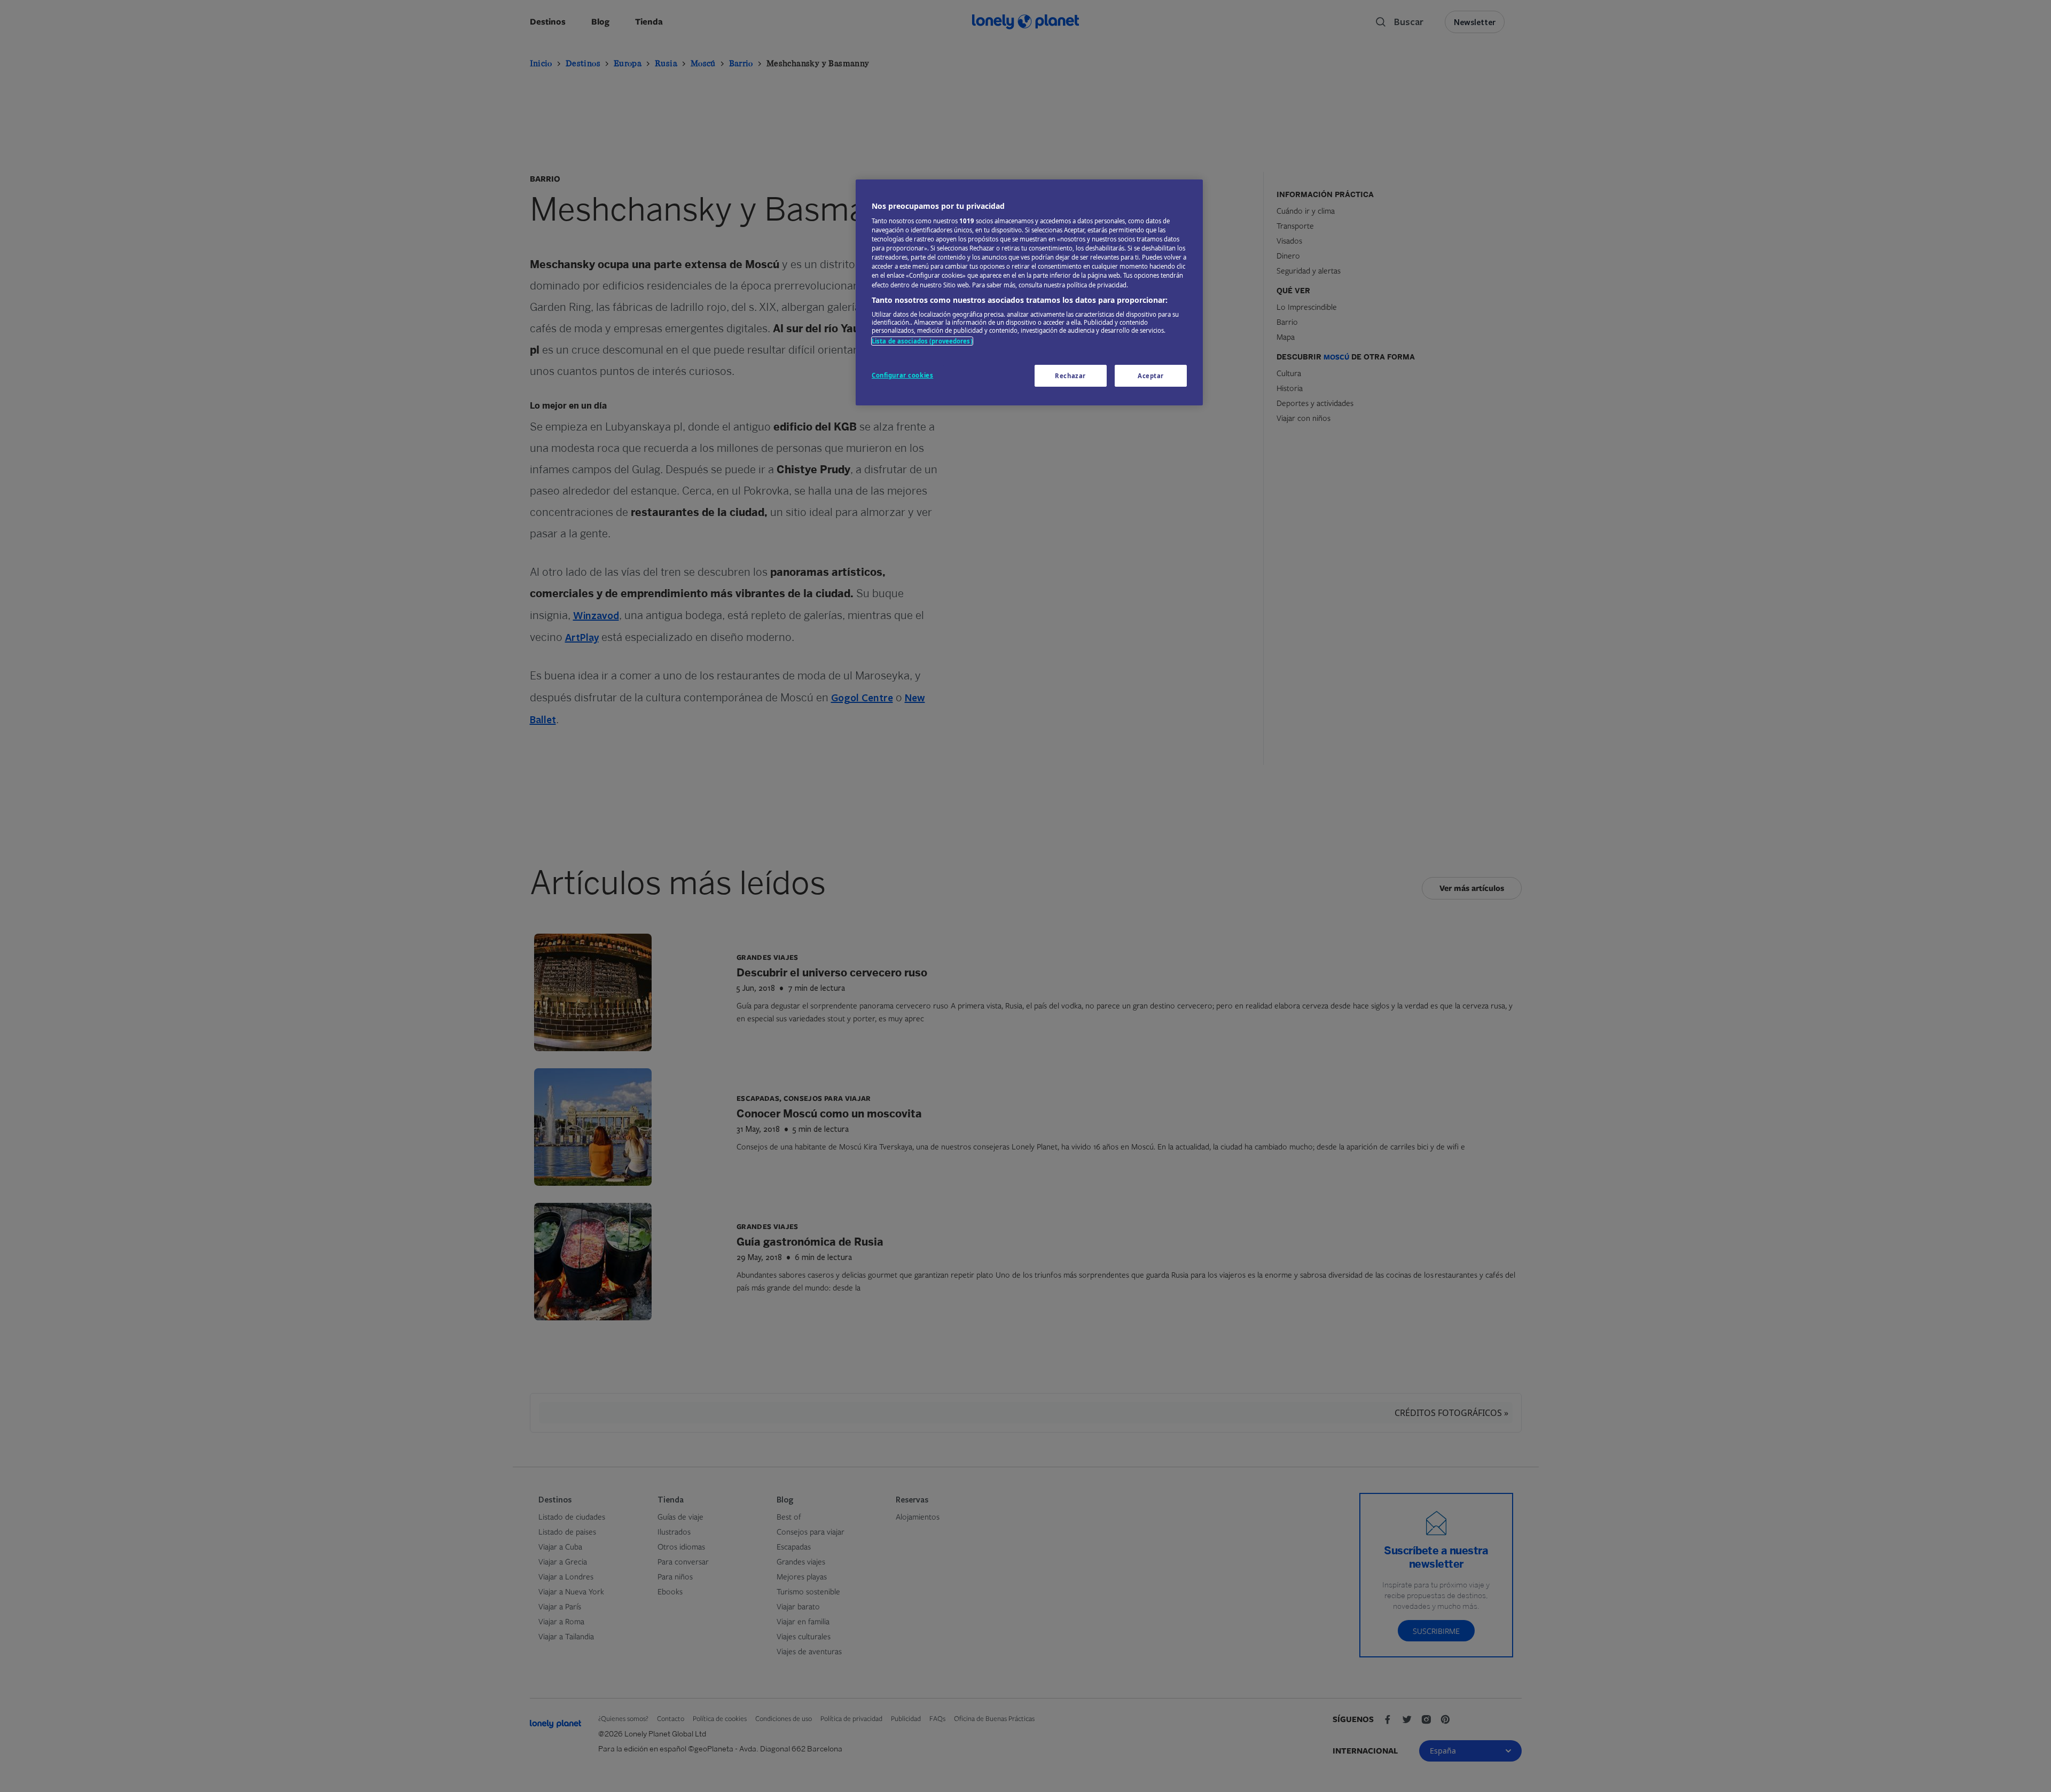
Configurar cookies (902, 375)
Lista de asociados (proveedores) (922, 341)
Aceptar (1151, 376)
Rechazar (1070, 376)
